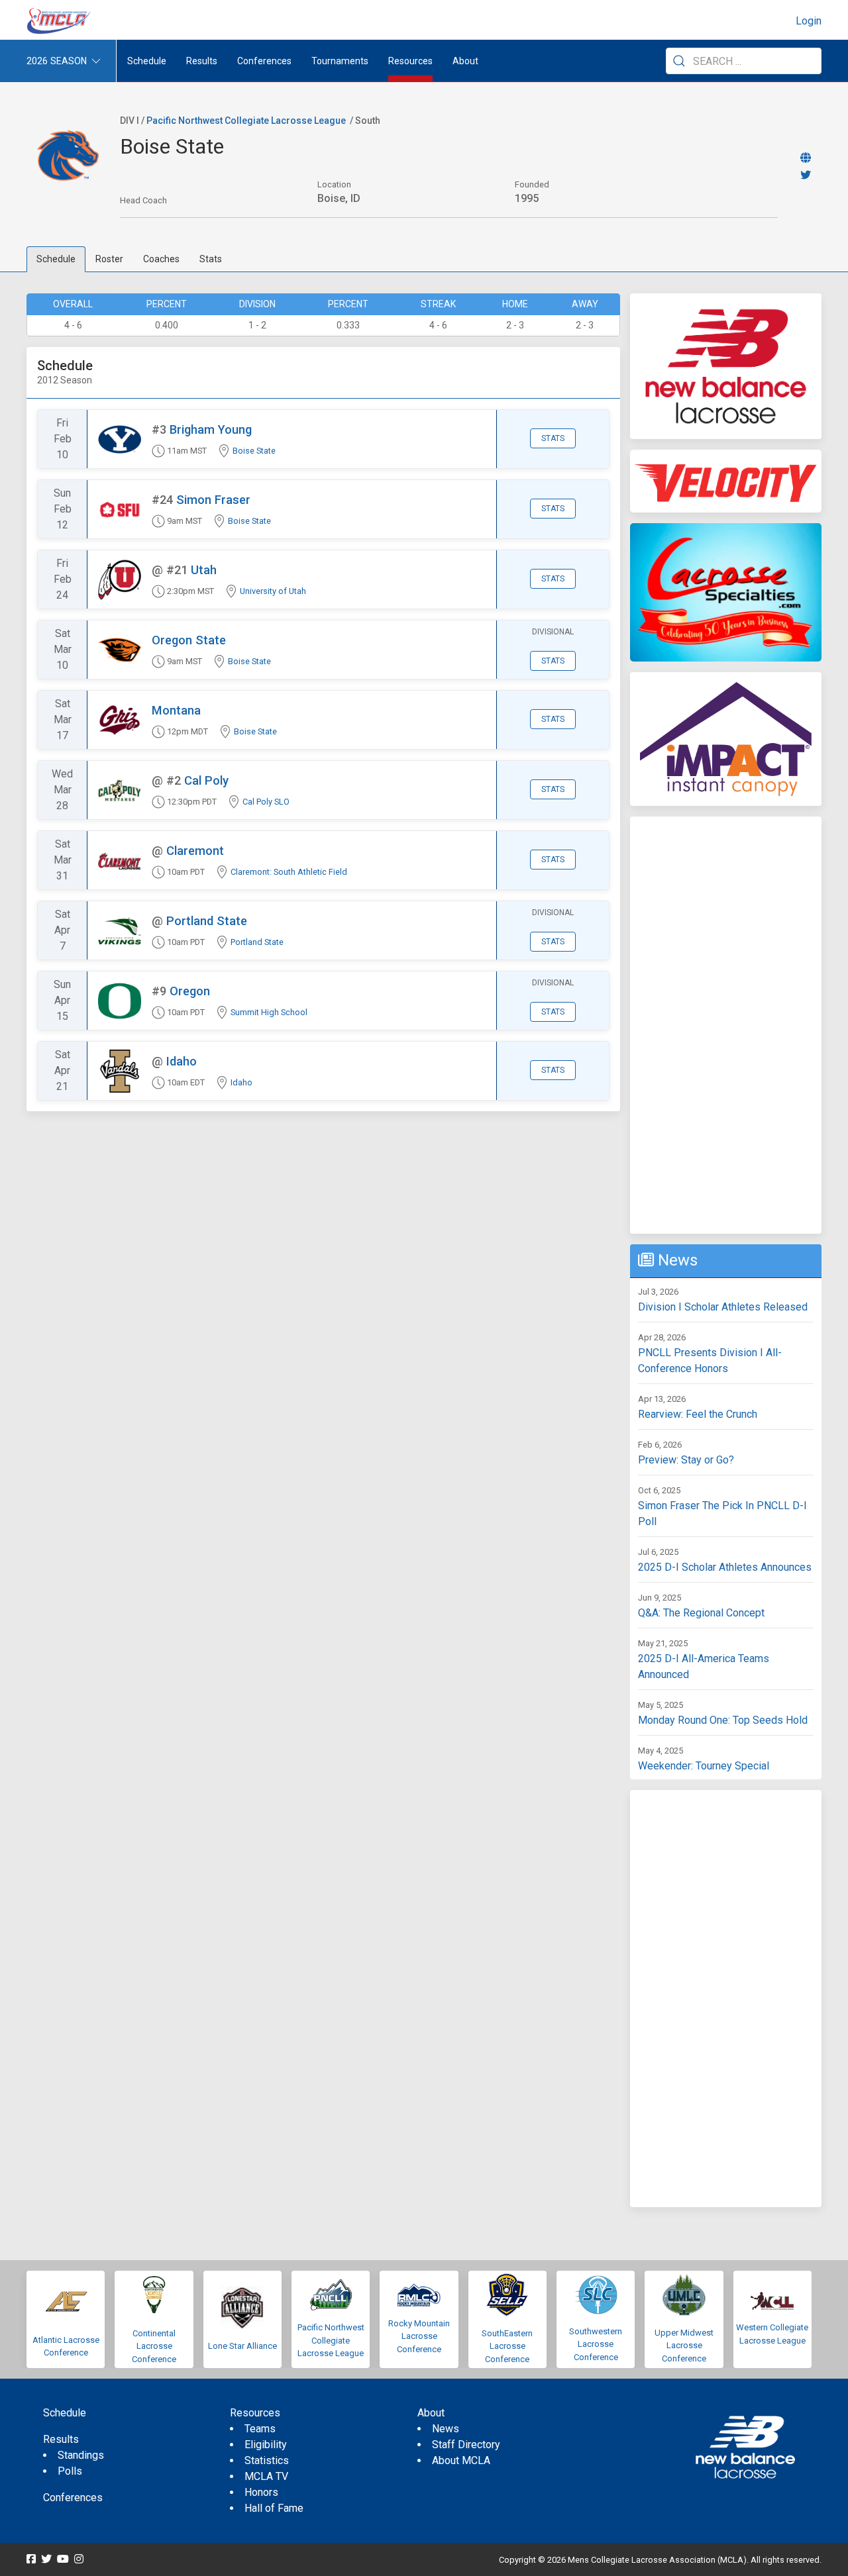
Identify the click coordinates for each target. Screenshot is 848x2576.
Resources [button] (410, 61)
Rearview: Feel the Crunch (698, 1414)
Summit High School (269, 1012)
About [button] (465, 61)
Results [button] (202, 61)
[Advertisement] (726, 1025)
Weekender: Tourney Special (704, 1766)
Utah (204, 570)
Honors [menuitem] (261, 2492)
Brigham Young (211, 429)
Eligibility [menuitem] (266, 2445)
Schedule (56, 259)
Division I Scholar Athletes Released (723, 1307)
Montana (176, 710)
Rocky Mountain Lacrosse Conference (419, 2336)
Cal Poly (206, 780)
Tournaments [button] (340, 61)
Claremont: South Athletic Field (289, 872)
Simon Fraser (213, 500)
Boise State (254, 451)
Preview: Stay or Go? (686, 1460)
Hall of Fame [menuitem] (274, 2508)
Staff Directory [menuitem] (466, 2445)
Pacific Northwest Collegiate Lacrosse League (246, 121)
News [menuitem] (446, 2429)
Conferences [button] (264, 61)
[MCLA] (60, 21)
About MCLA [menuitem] (461, 2460)
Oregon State (189, 640)
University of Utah (273, 591)
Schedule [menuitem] (147, 61)
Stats (211, 259)
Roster (109, 259)
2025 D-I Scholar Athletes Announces (725, 1567)
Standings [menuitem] (81, 2455)
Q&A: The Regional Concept (701, 1613)
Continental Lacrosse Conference (154, 2346)
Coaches (161, 259)
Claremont (195, 851)
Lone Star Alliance (242, 2346)
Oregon (190, 991)
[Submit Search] (679, 61)
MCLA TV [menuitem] (266, 2476)
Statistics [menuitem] (267, 2460)
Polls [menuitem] (70, 2471)
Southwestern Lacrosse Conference (596, 2344)
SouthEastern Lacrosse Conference (507, 2346)
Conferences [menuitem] (73, 2498)
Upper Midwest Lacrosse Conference (684, 2346)
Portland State (207, 921)
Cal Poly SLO (266, 802)
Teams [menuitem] (260, 2429)
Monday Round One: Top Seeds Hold (723, 1720)
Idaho (182, 1061)
